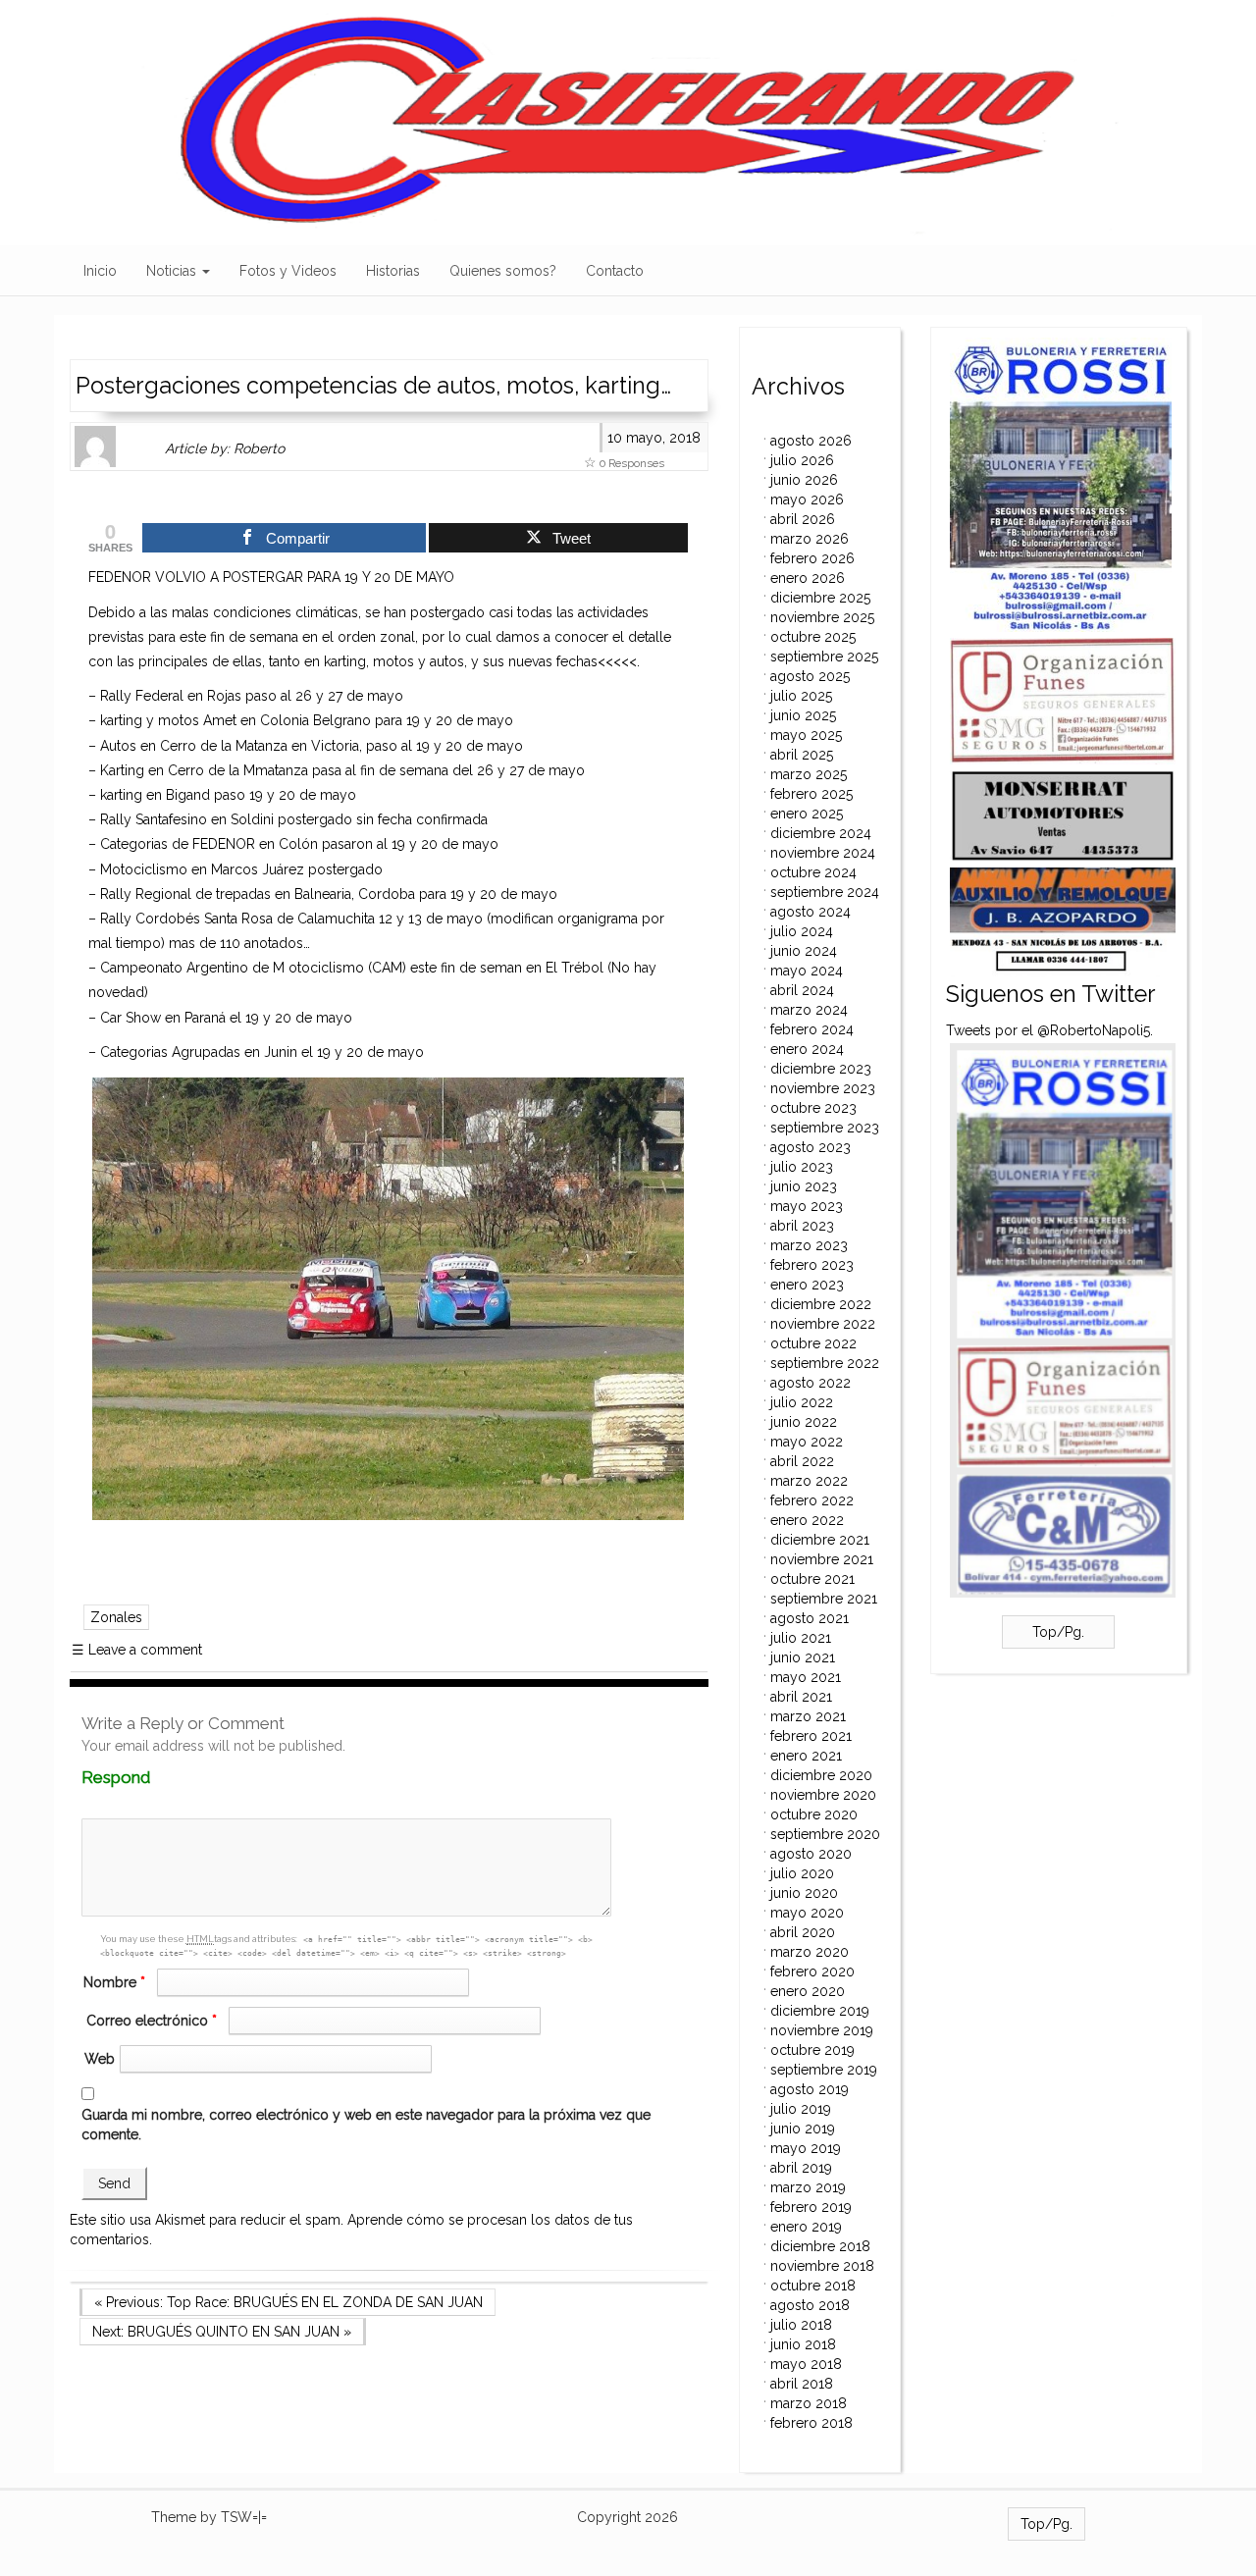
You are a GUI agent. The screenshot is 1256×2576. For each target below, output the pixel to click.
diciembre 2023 (821, 1069)
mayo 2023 (807, 1206)
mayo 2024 (807, 971)
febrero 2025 (811, 794)
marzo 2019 (808, 2187)
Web (100, 2059)
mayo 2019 (806, 2148)
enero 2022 (807, 1520)
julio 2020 (802, 1873)
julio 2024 (802, 931)
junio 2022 (804, 1422)
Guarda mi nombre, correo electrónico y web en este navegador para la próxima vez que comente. (366, 2125)
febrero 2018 (811, 2423)
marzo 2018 (809, 2403)
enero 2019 (806, 2227)
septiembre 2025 (824, 657)
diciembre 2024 (821, 833)
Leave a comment (137, 1650)
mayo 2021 (806, 1677)
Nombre (114, 1982)
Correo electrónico (152, 2021)
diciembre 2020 (821, 1775)
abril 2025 (802, 755)
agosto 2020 (811, 1854)
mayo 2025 (806, 735)
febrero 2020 (812, 1971)
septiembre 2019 (824, 2070)
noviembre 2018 (822, 2266)
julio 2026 (802, 460)
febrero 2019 (811, 2207)
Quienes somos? (503, 271)
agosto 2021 (810, 1618)
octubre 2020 (814, 1814)
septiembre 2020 (825, 1834)
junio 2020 (804, 1893)
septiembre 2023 (825, 1128)
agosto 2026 (811, 441)
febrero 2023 (812, 1265)
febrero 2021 (811, 1736)
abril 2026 (803, 519)
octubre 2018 (813, 2286)
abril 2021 (801, 1697)
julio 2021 (801, 1638)
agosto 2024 (811, 912)
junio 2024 (804, 951)
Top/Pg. (1058, 1632)
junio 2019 (803, 2129)
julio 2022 (802, 1402)
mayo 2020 (807, 1913)
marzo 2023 (809, 1245)
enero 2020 (808, 1991)
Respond (154, 1778)
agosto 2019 (810, 2089)
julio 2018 (801, 2325)
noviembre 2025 (822, 617)
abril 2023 (802, 1226)
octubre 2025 (813, 637)
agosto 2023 (811, 1147)
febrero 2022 (812, 1500)
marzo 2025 (809, 774)
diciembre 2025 (820, 598)
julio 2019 (801, 2109)
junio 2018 (803, 2344)
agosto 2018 (810, 2305)
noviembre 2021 (822, 1559)
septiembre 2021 (824, 1599)
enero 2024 (807, 1049)
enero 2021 (806, 1756)
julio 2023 (802, 1167)
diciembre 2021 (820, 1540)
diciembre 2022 (821, 1304)
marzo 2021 (808, 1716)
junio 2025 (803, 715)
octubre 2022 (813, 1343)
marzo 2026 (810, 539)
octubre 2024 (813, 872)
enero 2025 (807, 814)
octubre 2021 (812, 1579)
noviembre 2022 (823, 1324)
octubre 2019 (812, 2050)
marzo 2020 (810, 1952)
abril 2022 (802, 1461)
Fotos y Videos (288, 271)
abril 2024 (802, 990)
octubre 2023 (813, 1108)
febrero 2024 (812, 1029)
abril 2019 (801, 2168)
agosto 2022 (811, 1383)
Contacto (615, 271)
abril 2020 (803, 1932)
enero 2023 (807, 1285)
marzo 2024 (809, 1010)
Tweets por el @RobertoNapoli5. (1049, 1030)
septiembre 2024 (825, 892)
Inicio (100, 271)
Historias (393, 271)
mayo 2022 (807, 1442)
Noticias (173, 271)
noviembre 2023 (823, 1088)
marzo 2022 (809, 1481)
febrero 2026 (812, 558)
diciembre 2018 (820, 2246)
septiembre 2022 (825, 1363)
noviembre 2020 (823, 1795)
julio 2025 (801, 696)
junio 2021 (803, 1657)
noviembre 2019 (822, 2030)
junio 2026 (804, 480)
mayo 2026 (807, 499)
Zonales (116, 1617)
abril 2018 (802, 2384)
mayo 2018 (806, 2364)
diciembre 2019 (820, 2011)
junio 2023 (804, 1186)
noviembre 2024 (823, 853)
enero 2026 (808, 578)
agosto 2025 (810, 676)
